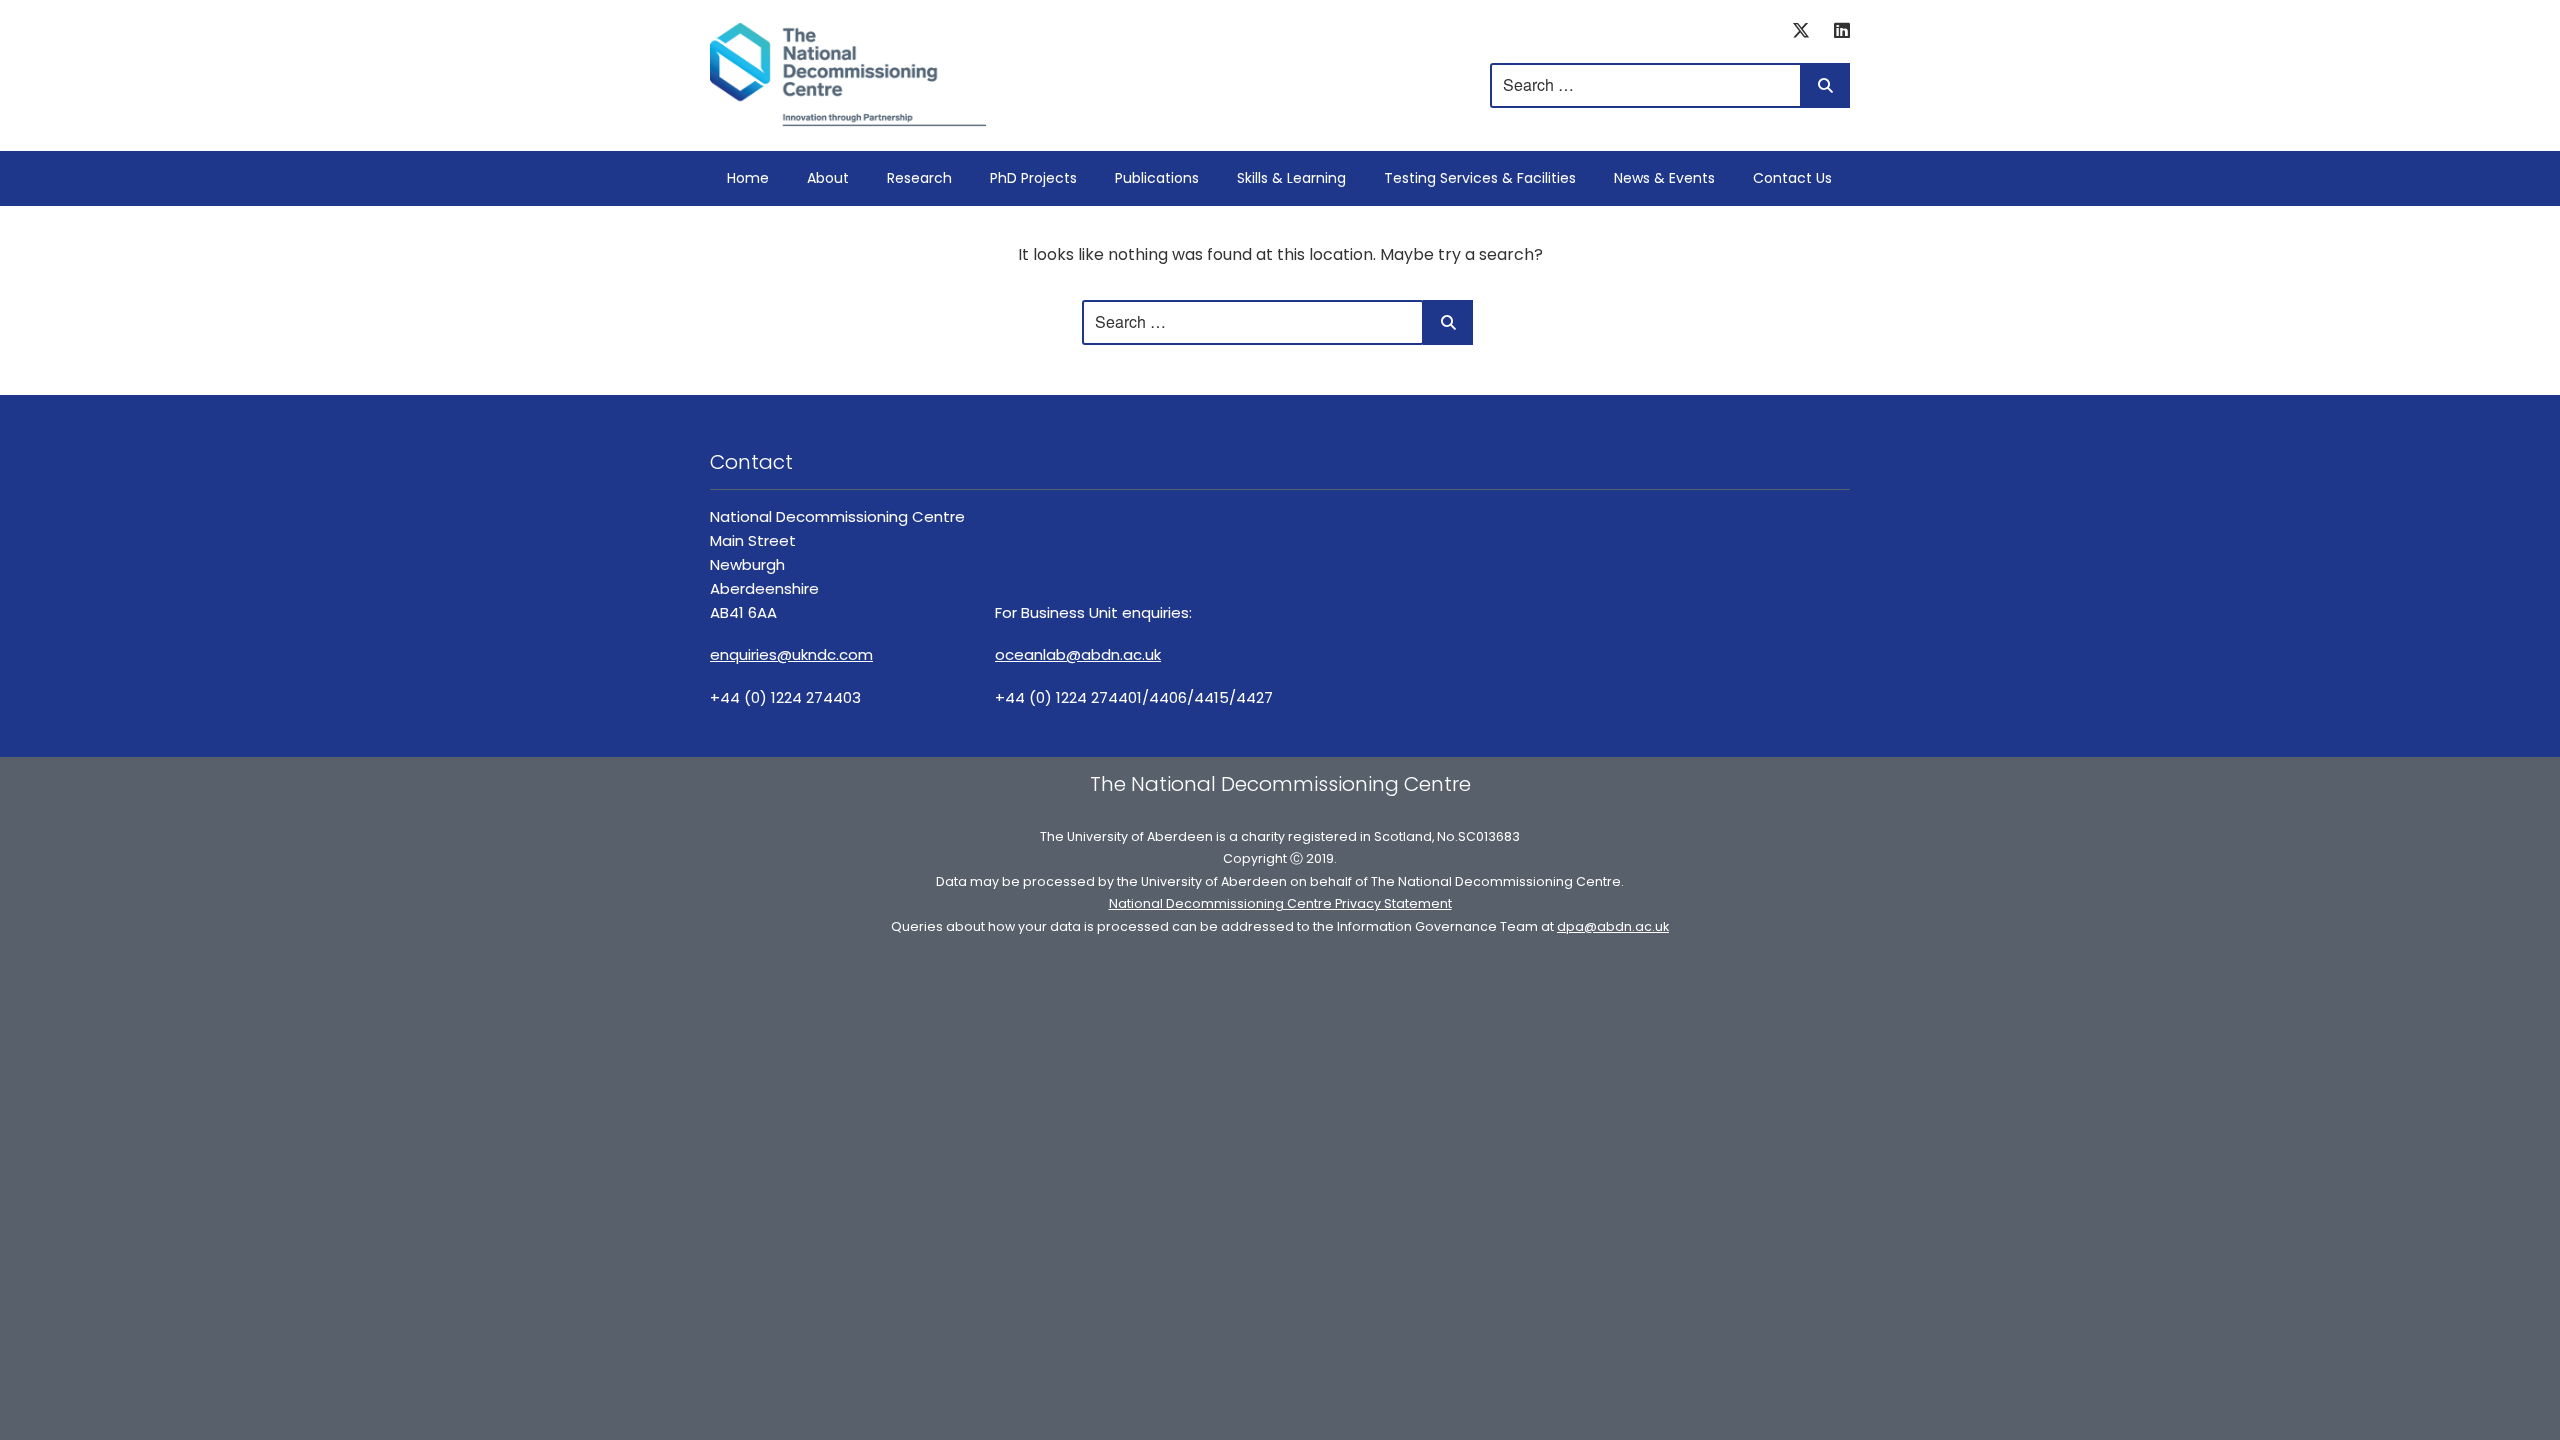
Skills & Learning (1291, 178)
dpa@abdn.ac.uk (1613, 926)
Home (748, 178)
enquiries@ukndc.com (791, 654)
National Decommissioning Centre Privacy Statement (1280, 903)
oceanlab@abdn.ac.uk (1078, 654)
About (828, 178)
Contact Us (1792, 178)
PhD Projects (1033, 178)
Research (919, 178)
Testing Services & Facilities (1480, 178)
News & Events (1664, 178)
